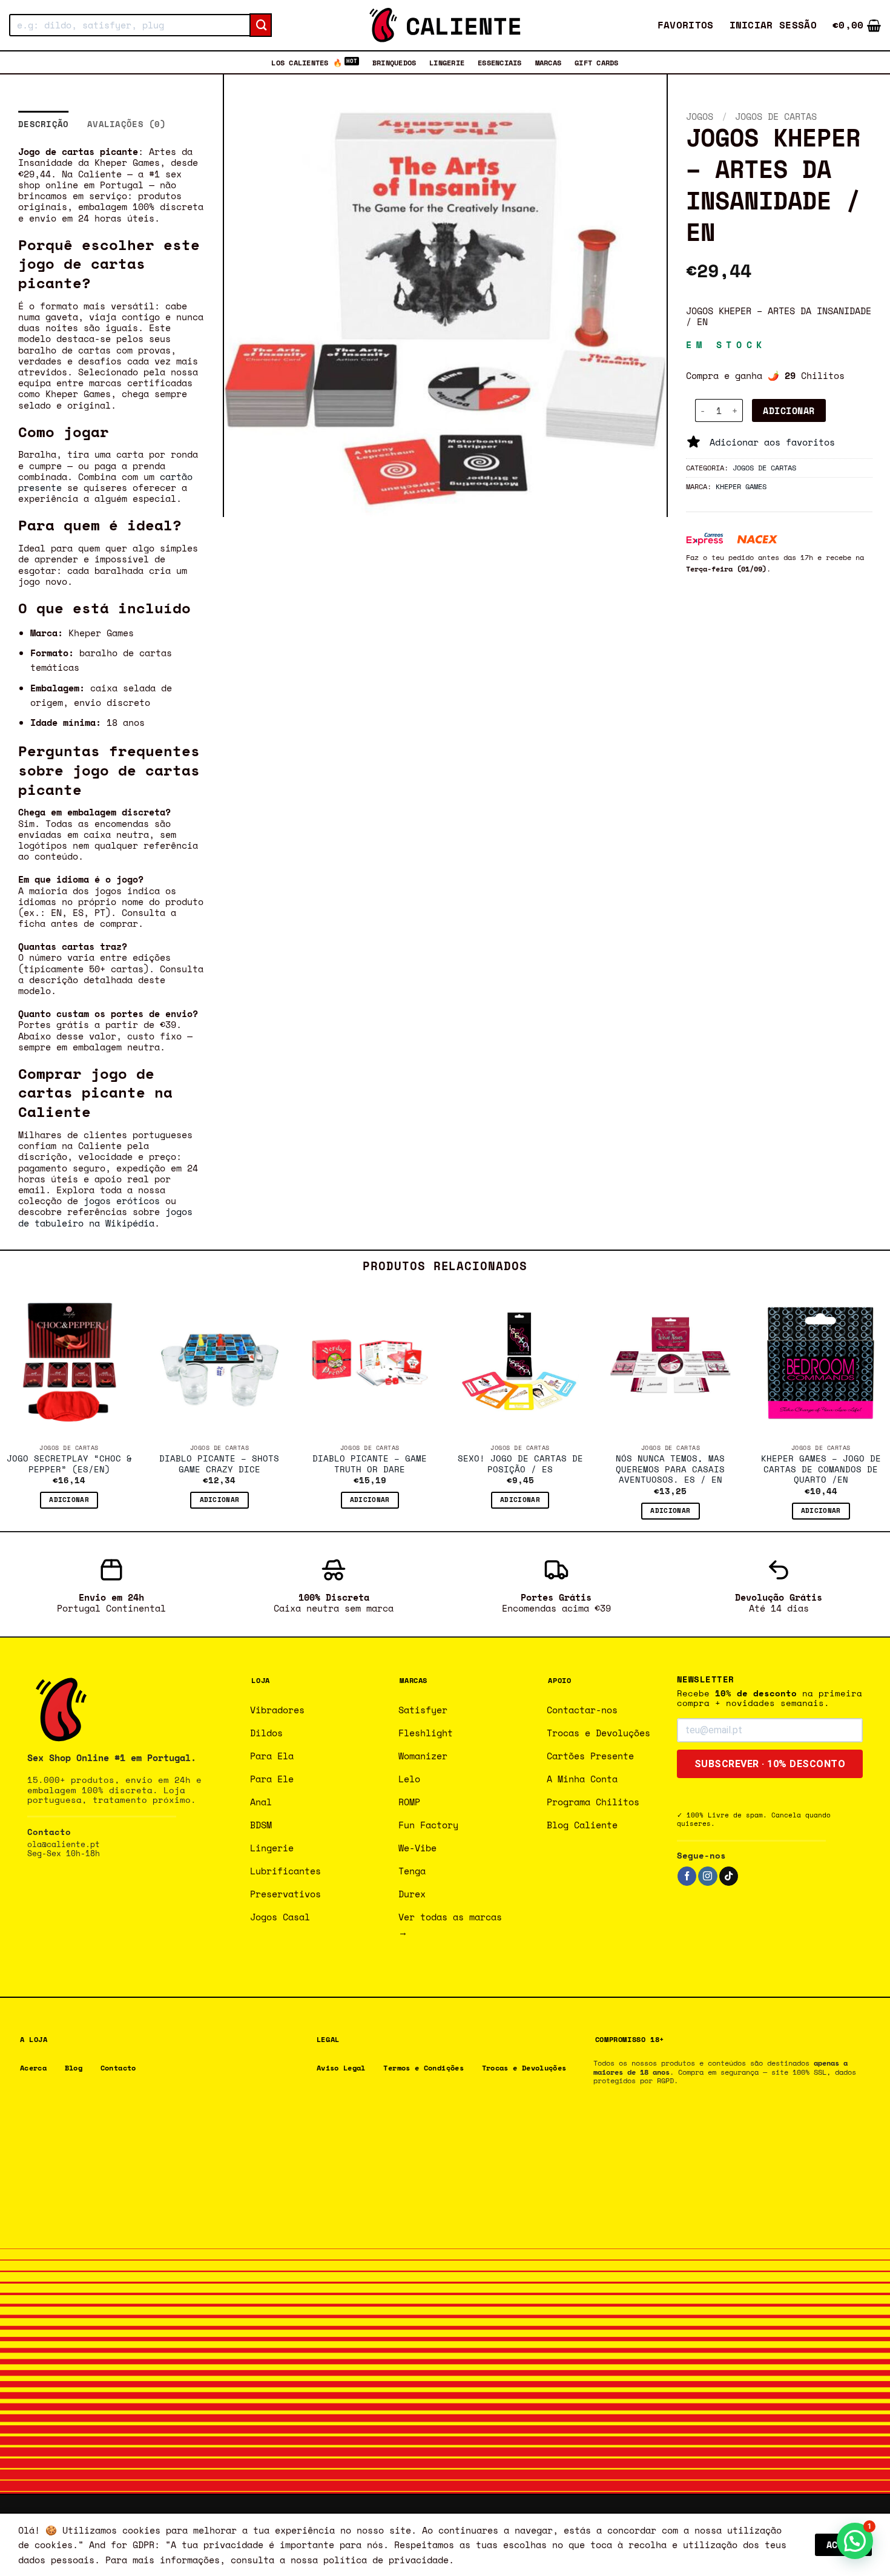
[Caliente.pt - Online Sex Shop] (445, 25)
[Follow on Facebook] (687, 1876)
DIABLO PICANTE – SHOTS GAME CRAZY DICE (219, 1464)
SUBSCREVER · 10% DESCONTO (770, 1764)
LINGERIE (447, 62)
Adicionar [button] (69, 1500)
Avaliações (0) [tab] (127, 124)
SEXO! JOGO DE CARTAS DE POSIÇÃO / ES (520, 1464)
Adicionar (789, 410)
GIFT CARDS (596, 62)
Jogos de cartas (776, 116)
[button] (773, 25)
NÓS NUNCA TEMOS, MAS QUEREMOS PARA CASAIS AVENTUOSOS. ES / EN (670, 1470)
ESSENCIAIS (499, 62)
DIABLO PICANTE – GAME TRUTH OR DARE (370, 1464)
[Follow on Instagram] (707, 1876)
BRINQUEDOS (394, 62)
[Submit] (261, 25)
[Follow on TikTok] (729, 1876)
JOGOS (700, 116)
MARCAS (548, 62)
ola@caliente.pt (64, 1844)
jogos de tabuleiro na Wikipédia (105, 1217)
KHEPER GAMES (741, 486)
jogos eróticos (122, 1201)
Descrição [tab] (44, 124)
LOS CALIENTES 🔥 (307, 62)
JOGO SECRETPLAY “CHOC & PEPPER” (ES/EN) (69, 1464)
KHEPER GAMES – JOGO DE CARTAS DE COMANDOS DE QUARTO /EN (821, 1470)
